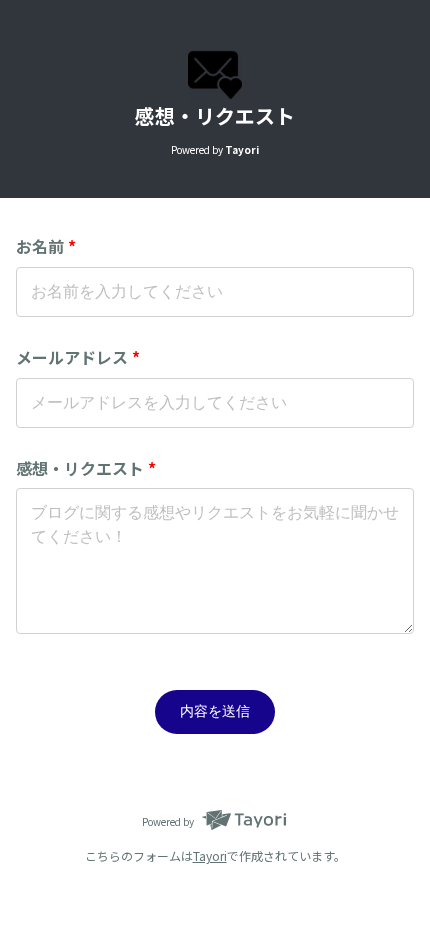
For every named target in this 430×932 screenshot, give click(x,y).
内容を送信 (215, 711)
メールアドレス (78, 357)
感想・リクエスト (86, 468)
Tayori (210, 855)
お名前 (46, 246)
